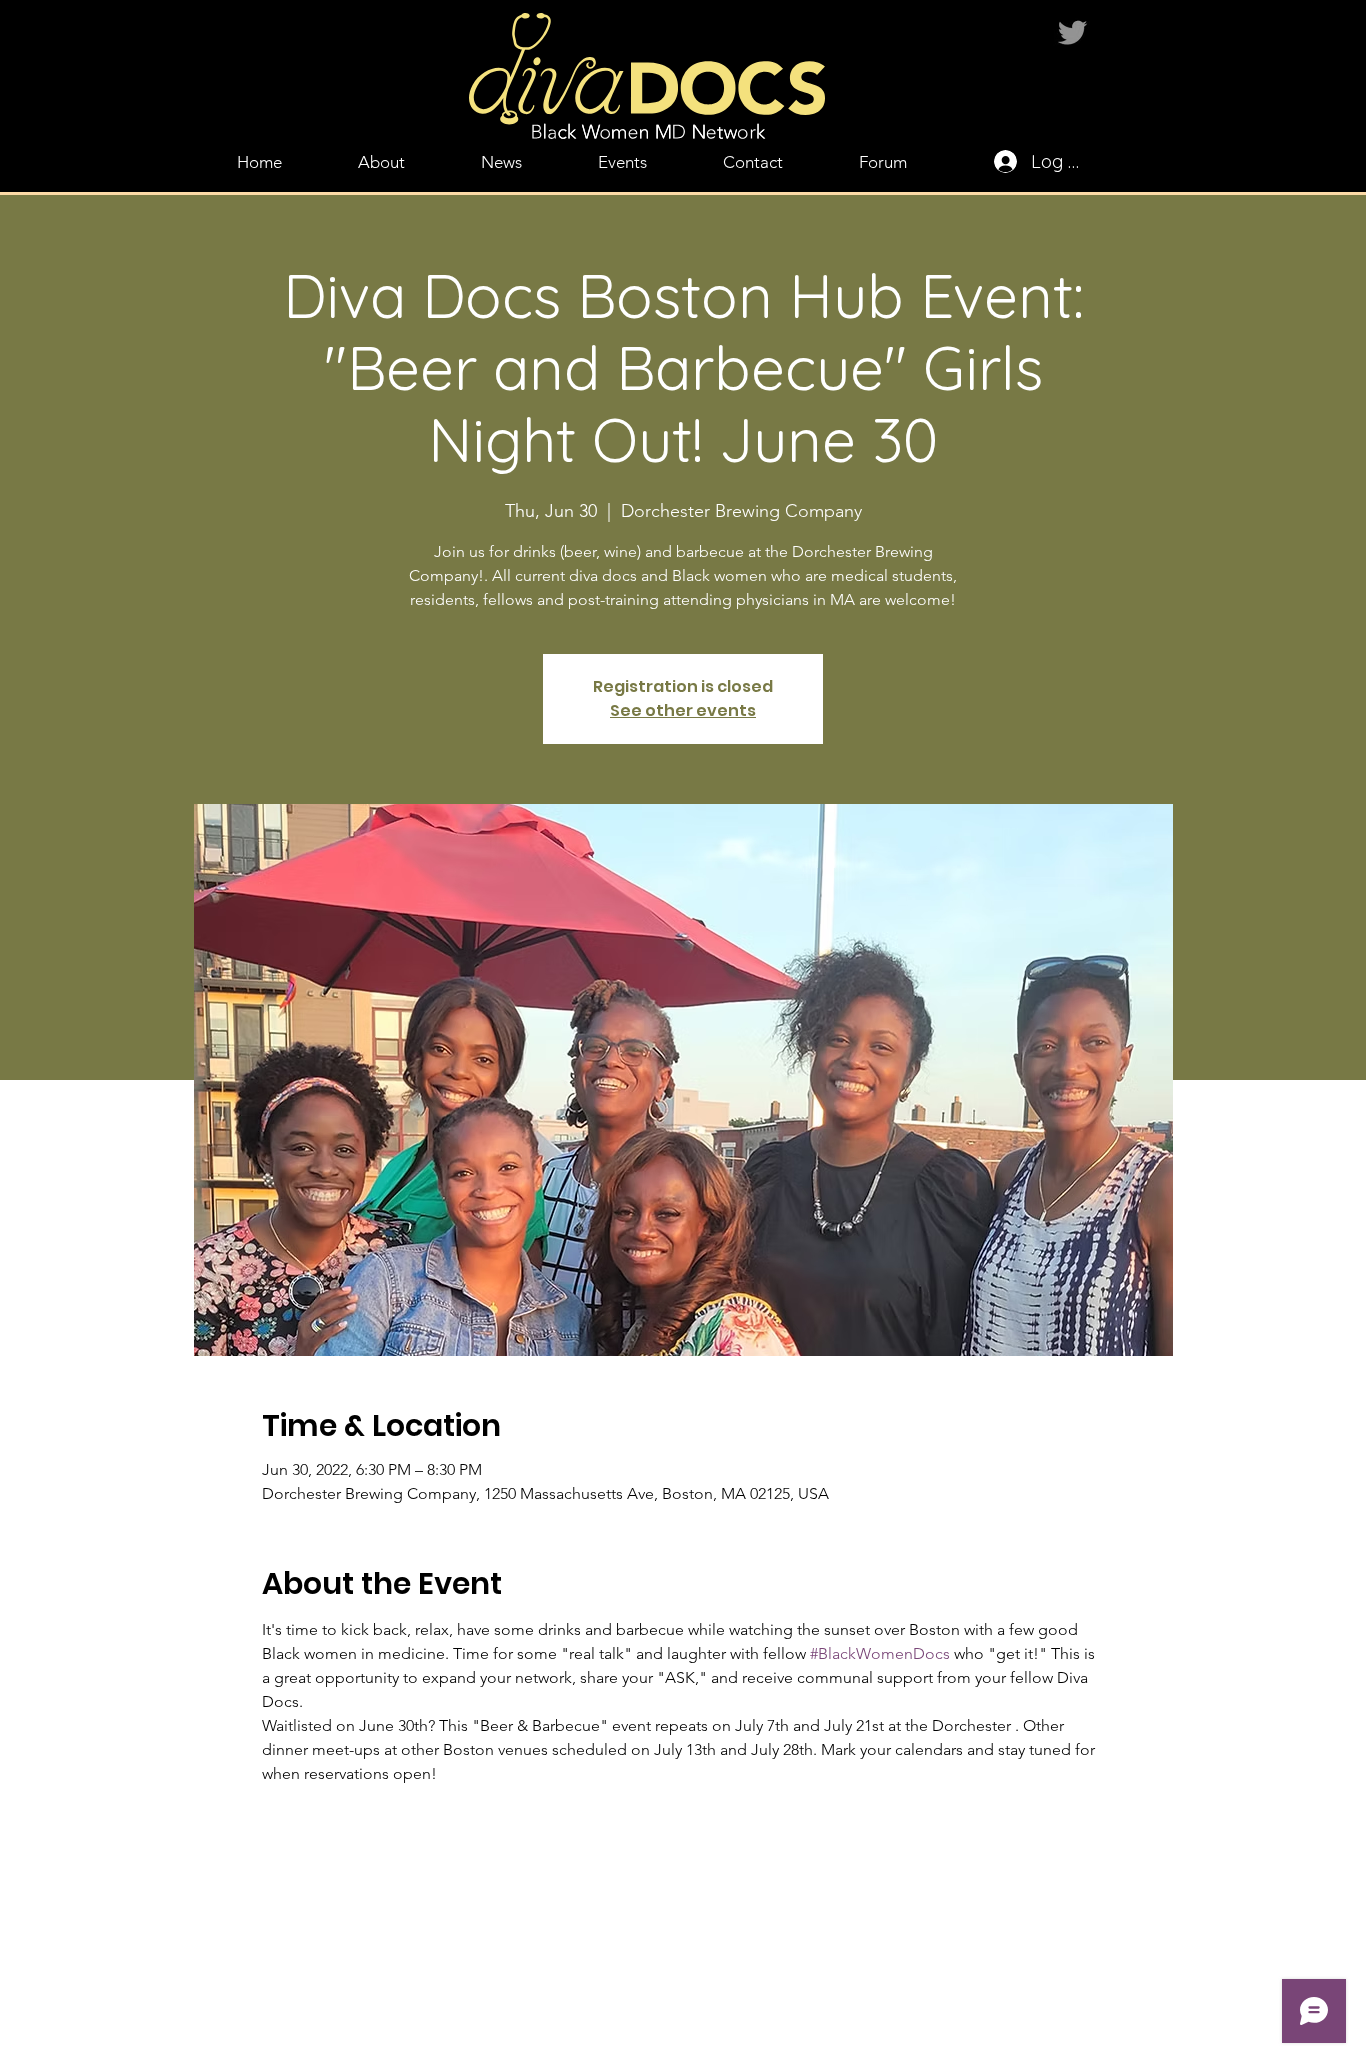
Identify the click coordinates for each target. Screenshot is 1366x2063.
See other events (683, 710)
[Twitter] (1072, 32)
